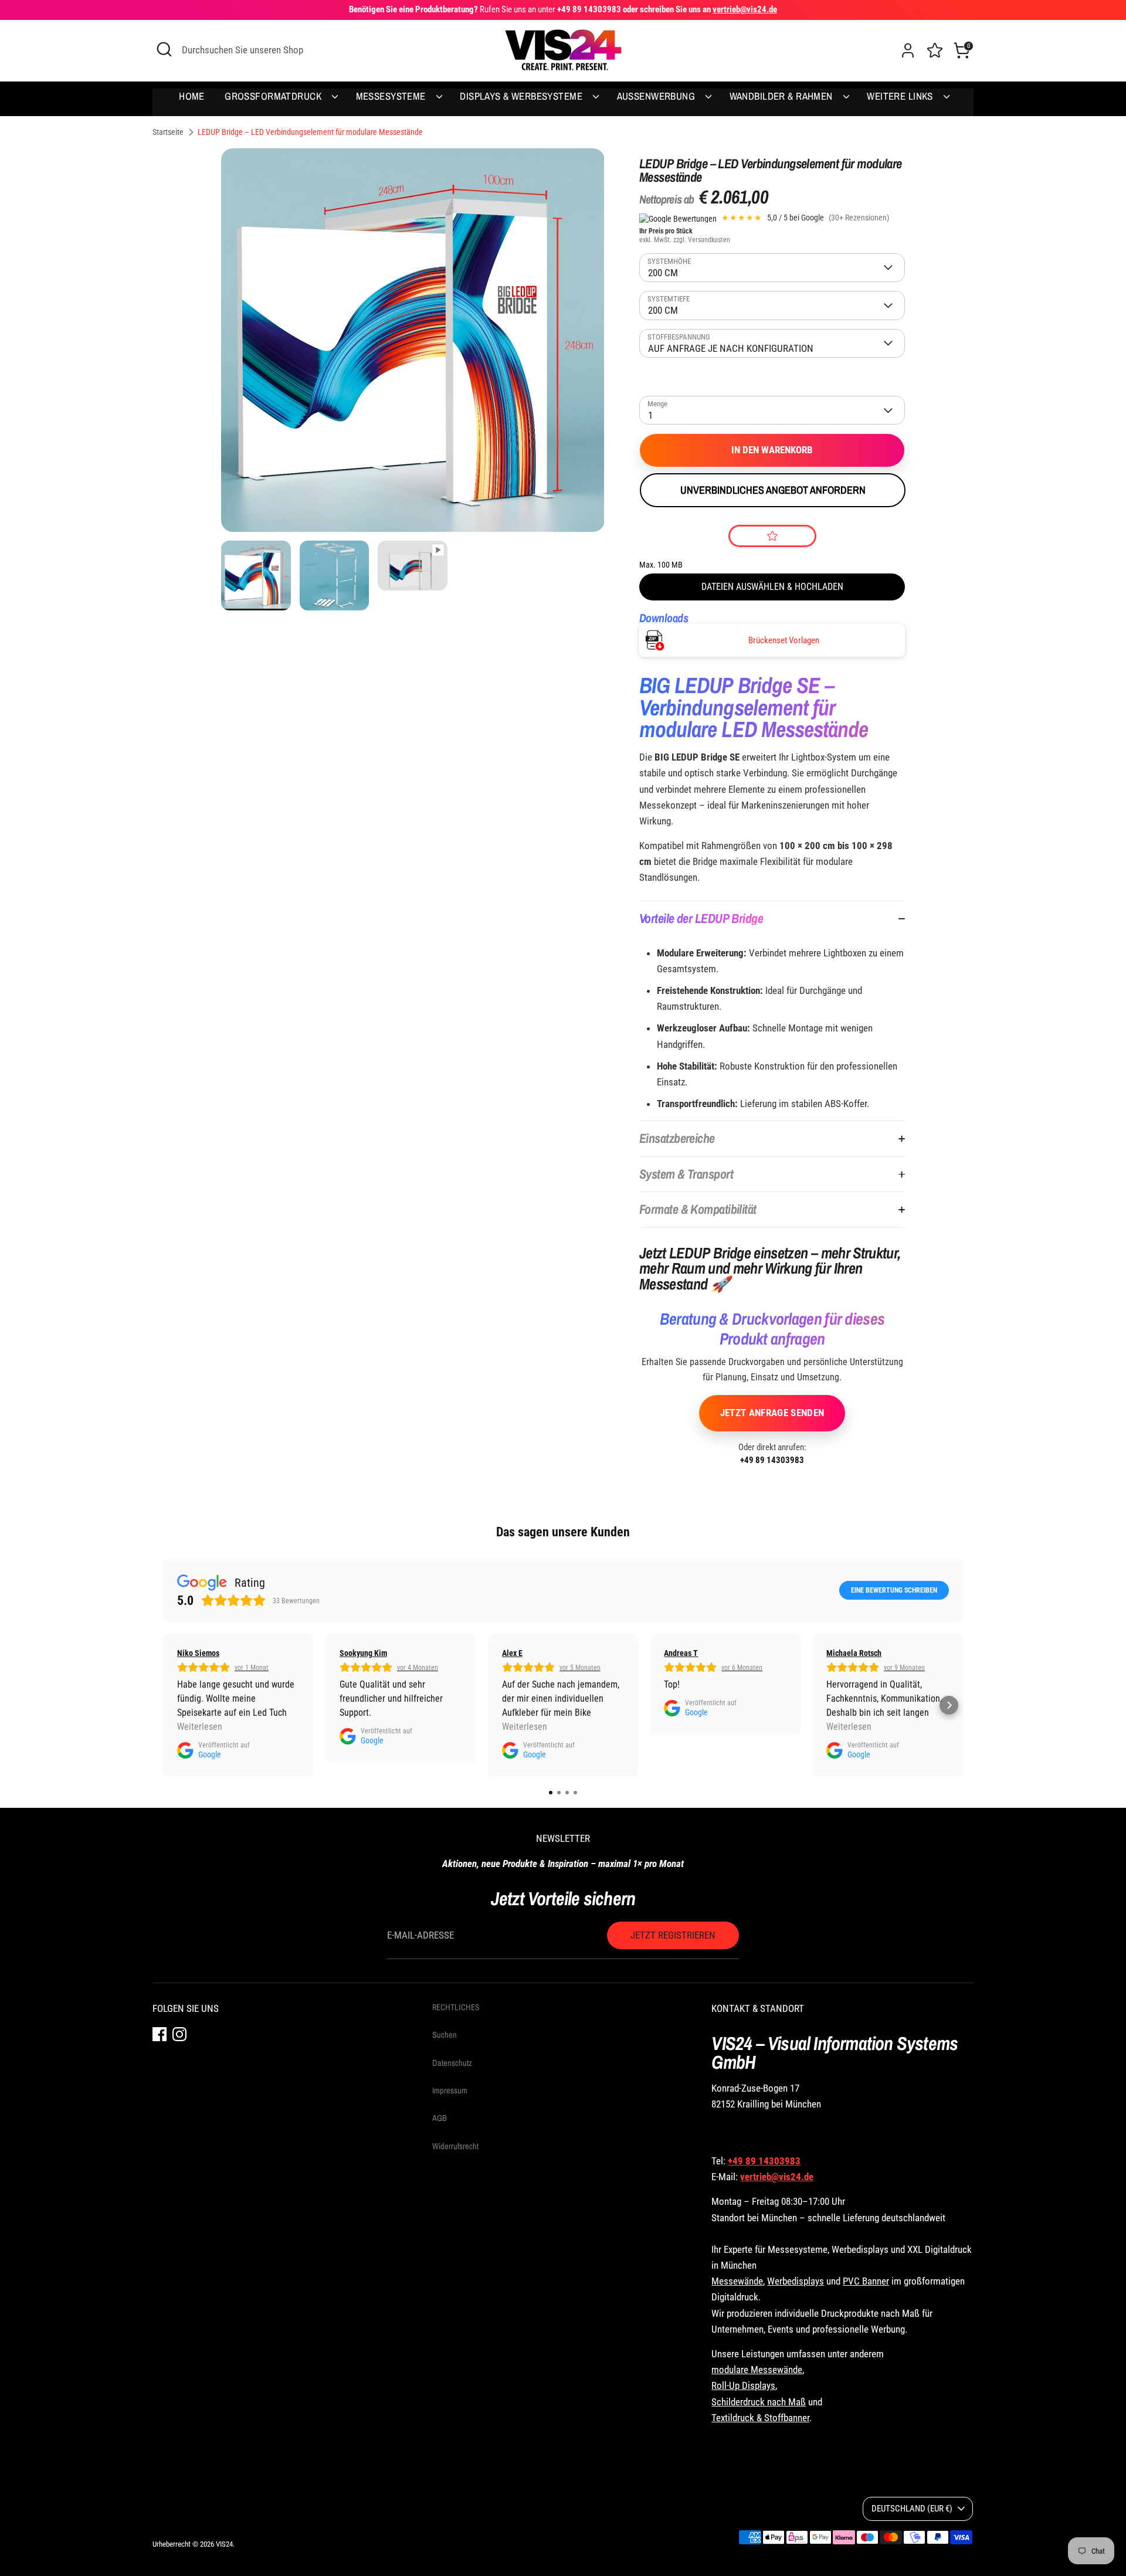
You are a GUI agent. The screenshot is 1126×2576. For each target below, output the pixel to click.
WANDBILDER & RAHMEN (783, 96)
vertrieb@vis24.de (777, 2177)
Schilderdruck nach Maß (759, 2402)
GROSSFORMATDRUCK (274, 96)
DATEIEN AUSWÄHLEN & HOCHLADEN (772, 587)
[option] (413, 345)
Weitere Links (901, 96)
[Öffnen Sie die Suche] (164, 49)
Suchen (445, 2035)
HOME (192, 96)
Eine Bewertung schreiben (894, 1590)
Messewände (737, 2281)
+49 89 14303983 (772, 1460)
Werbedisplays (796, 2281)
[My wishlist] (935, 49)
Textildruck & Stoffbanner (760, 2418)
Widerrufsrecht (455, 2146)
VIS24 (224, 2544)
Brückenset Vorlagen (784, 640)
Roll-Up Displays (743, 2385)
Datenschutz (452, 2063)
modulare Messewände (757, 2370)
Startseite (168, 132)
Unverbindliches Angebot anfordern (773, 490)
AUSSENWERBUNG (657, 96)
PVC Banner (866, 2281)
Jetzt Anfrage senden (772, 1413)
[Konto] (908, 50)
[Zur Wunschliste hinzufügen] (772, 536)
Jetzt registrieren (673, 1935)
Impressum (450, 2090)
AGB (440, 2118)
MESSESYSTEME (392, 96)
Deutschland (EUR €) (912, 2509)
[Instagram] (179, 2033)
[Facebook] (160, 2033)
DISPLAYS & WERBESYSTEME (522, 96)
